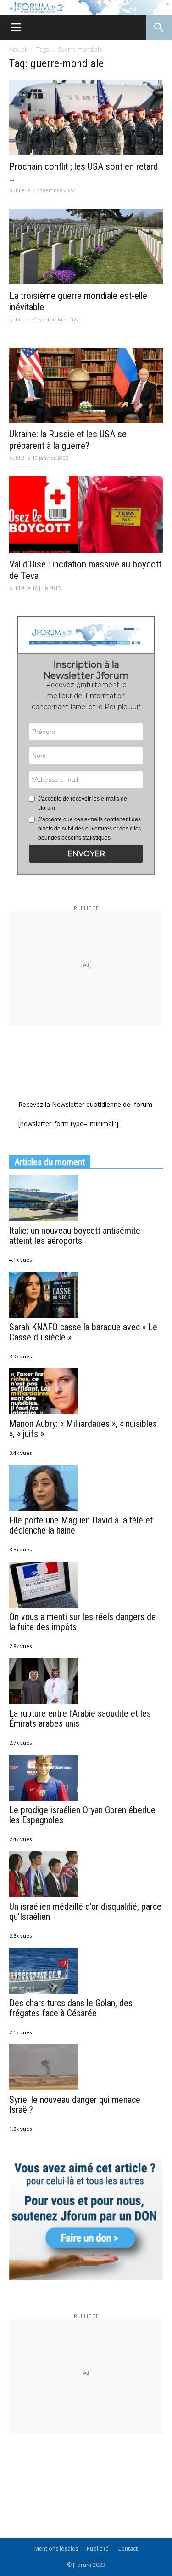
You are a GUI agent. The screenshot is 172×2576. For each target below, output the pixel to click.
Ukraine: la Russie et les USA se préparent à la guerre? (68, 440)
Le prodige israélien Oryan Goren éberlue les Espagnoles (82, 1815)
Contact (128, 2549)
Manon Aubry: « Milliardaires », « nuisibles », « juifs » (83, 1429)
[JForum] (86, 8)
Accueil (18, 49)
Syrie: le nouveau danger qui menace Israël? (75, 2105)
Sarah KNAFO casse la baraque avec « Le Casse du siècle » (83, 1332)
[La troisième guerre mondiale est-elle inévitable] (86, 246)
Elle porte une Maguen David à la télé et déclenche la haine (81, 1525)
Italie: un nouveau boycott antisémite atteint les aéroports (75, 1236)
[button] (86, 854)
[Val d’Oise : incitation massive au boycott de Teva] (86, 514)
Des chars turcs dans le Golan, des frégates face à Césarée (71, 2008)
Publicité (98, 2549)
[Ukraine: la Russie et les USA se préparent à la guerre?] (86, 385)
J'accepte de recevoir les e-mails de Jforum (83, 803)
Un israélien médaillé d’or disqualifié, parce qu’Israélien (85, 1912)
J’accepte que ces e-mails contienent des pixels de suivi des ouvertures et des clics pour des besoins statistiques (89, 829)
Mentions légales (56, 2549)
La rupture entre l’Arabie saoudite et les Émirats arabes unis (80, 1718)
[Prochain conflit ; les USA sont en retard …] (86, 117)
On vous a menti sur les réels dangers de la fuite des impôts (83, 1622)
